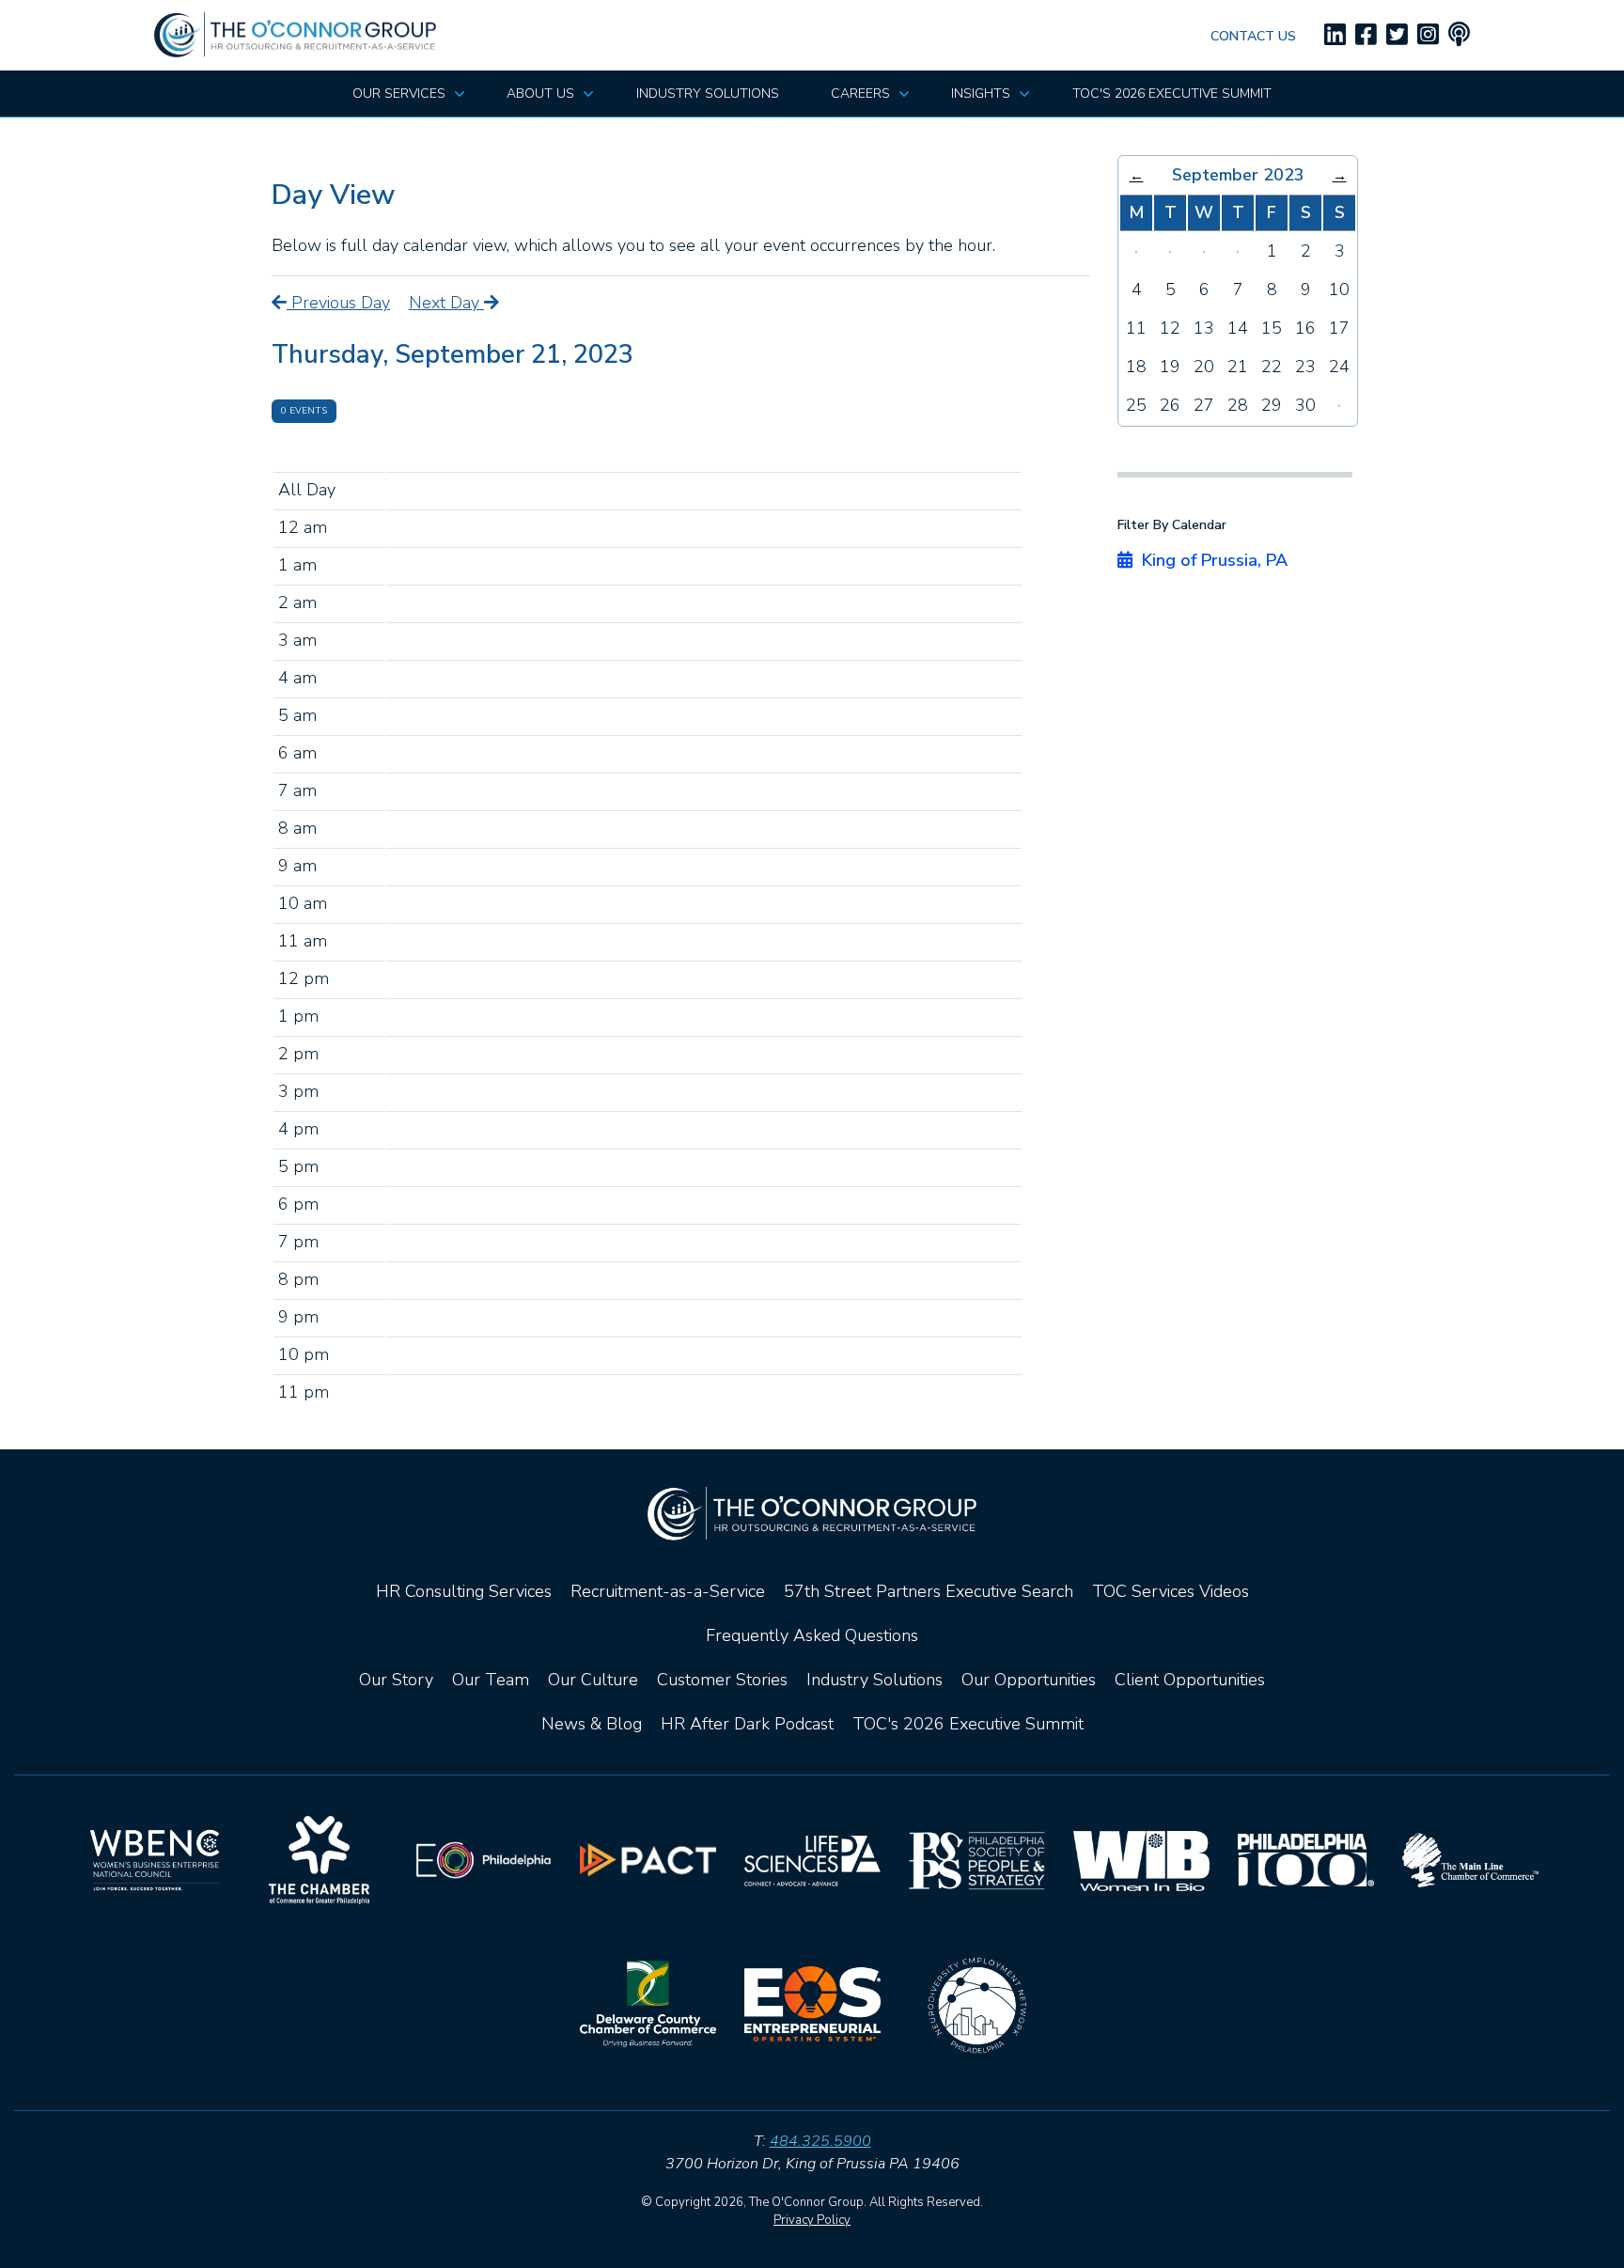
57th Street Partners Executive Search (929, 1591)
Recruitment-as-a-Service (668, 1591)
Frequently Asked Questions (812, 1635)
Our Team (491, 1680)
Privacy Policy (812, 2220)
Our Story (396, 1680)
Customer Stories (722, 1680)
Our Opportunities (1029, 1680)
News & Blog (592, 1724)
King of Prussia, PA (1210, 560)
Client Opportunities (1190, 1680)
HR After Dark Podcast (747, 1724)
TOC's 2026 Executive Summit (968, 1724)
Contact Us (1253, 36)
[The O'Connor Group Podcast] (1459, 35)
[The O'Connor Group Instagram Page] (1428, 35)
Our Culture (593, 1680)
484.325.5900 (820, 2141)
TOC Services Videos (1171, 1591)
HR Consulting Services (464, 1591)
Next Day (446, 303)
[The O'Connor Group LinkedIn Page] (1335, 35)
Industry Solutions (874, 1680)
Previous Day (338, 303)
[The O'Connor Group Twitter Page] (1397, 35)
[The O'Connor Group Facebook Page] (1366, 35)
